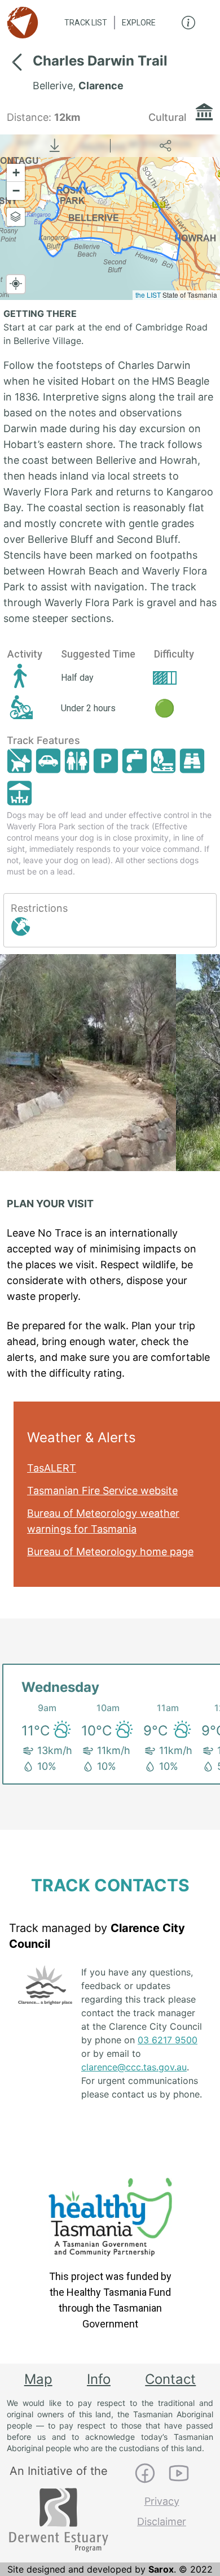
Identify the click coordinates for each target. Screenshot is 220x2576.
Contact (170, 2379)
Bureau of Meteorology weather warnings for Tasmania (103, 1521)
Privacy (162, 2501)
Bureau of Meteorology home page (110, 1552)
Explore (139, 23)
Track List (86, 23)
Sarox (161, 2569)
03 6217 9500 (168, 2040)
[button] (16, 173)
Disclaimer (162, 2521)
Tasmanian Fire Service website (102, 1491)
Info (99, 2379)
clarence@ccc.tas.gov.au (134, 2067)
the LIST (148, 295)
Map (38, 2379)
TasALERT (52, 1468)
